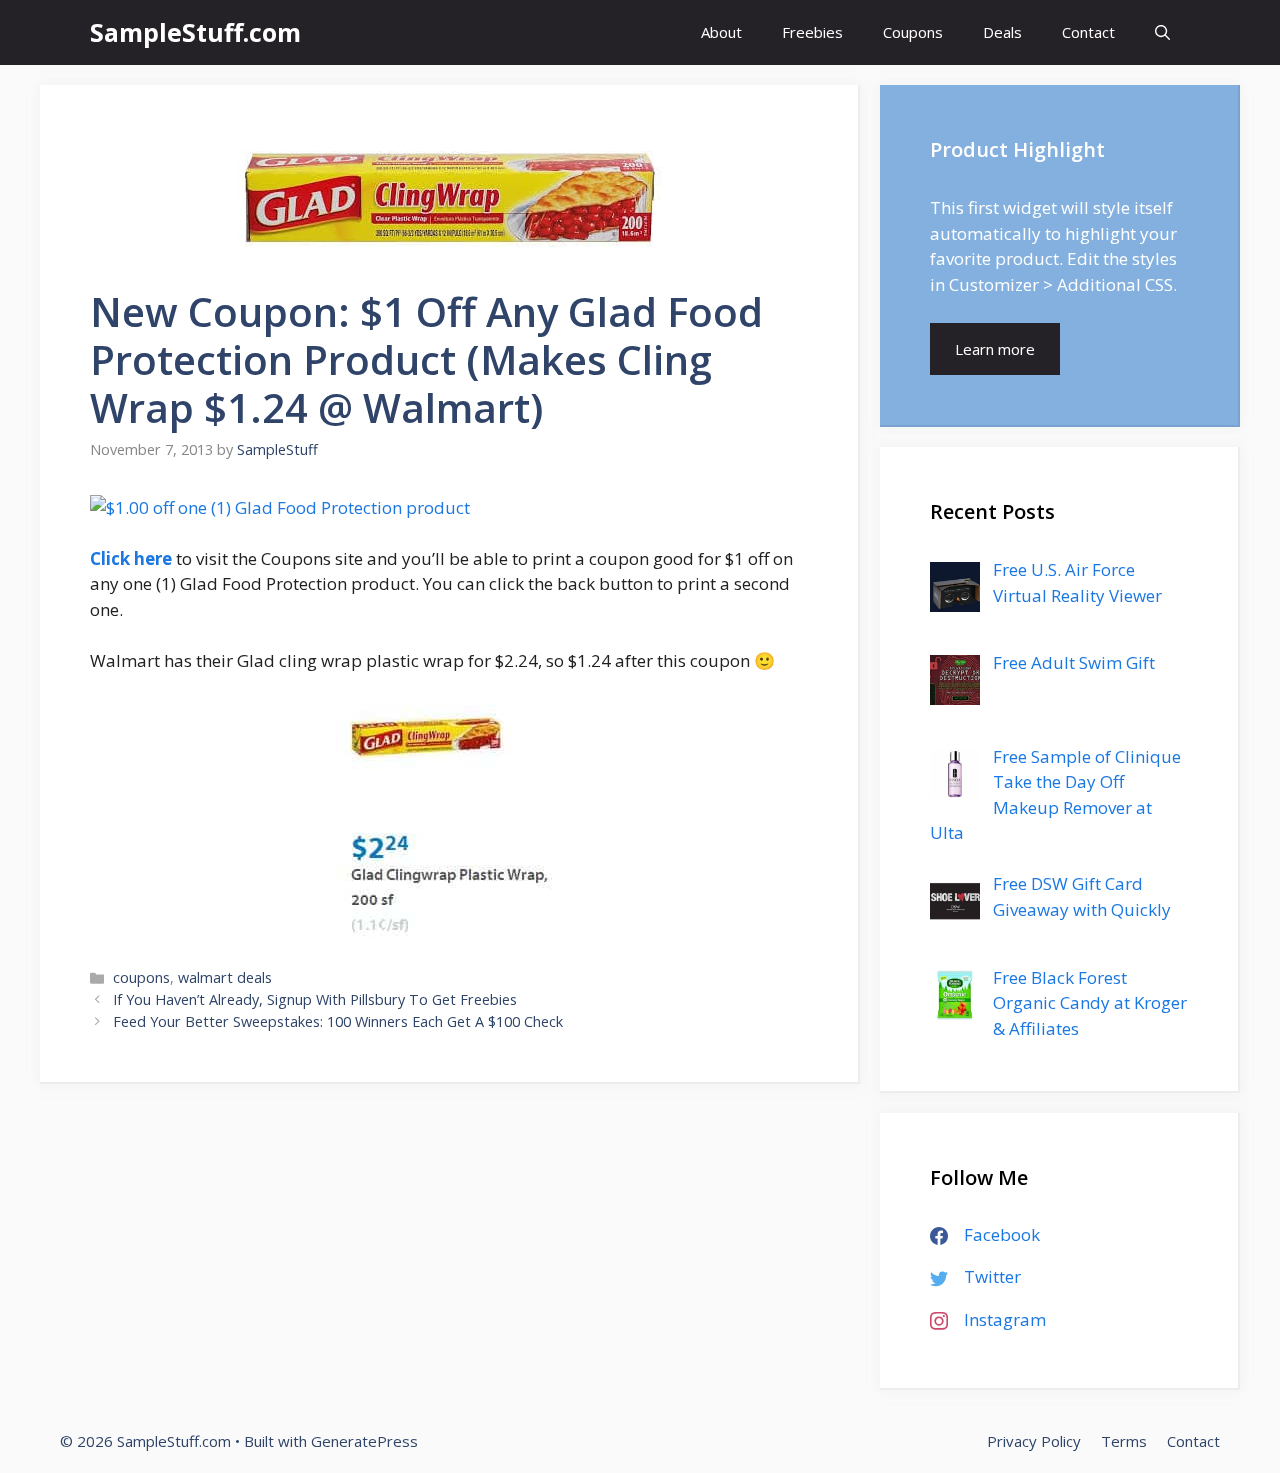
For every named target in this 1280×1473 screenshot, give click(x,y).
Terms (1124, 1441)
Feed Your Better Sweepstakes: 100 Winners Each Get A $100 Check (338, 1021)
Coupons (913, 32)
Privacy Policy (1034, 1441)
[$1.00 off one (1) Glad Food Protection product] (280, 507)
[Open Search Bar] (1162, 32)
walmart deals (225, 977)
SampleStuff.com (195, 32)
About (721, 32)
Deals (1002, 32)
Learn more (995, 349)
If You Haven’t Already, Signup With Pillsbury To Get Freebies (315, 999)
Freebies (812, 32)
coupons (141, 977)
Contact (1088, 32)
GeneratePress (364, 1441)
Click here (131, 558)
